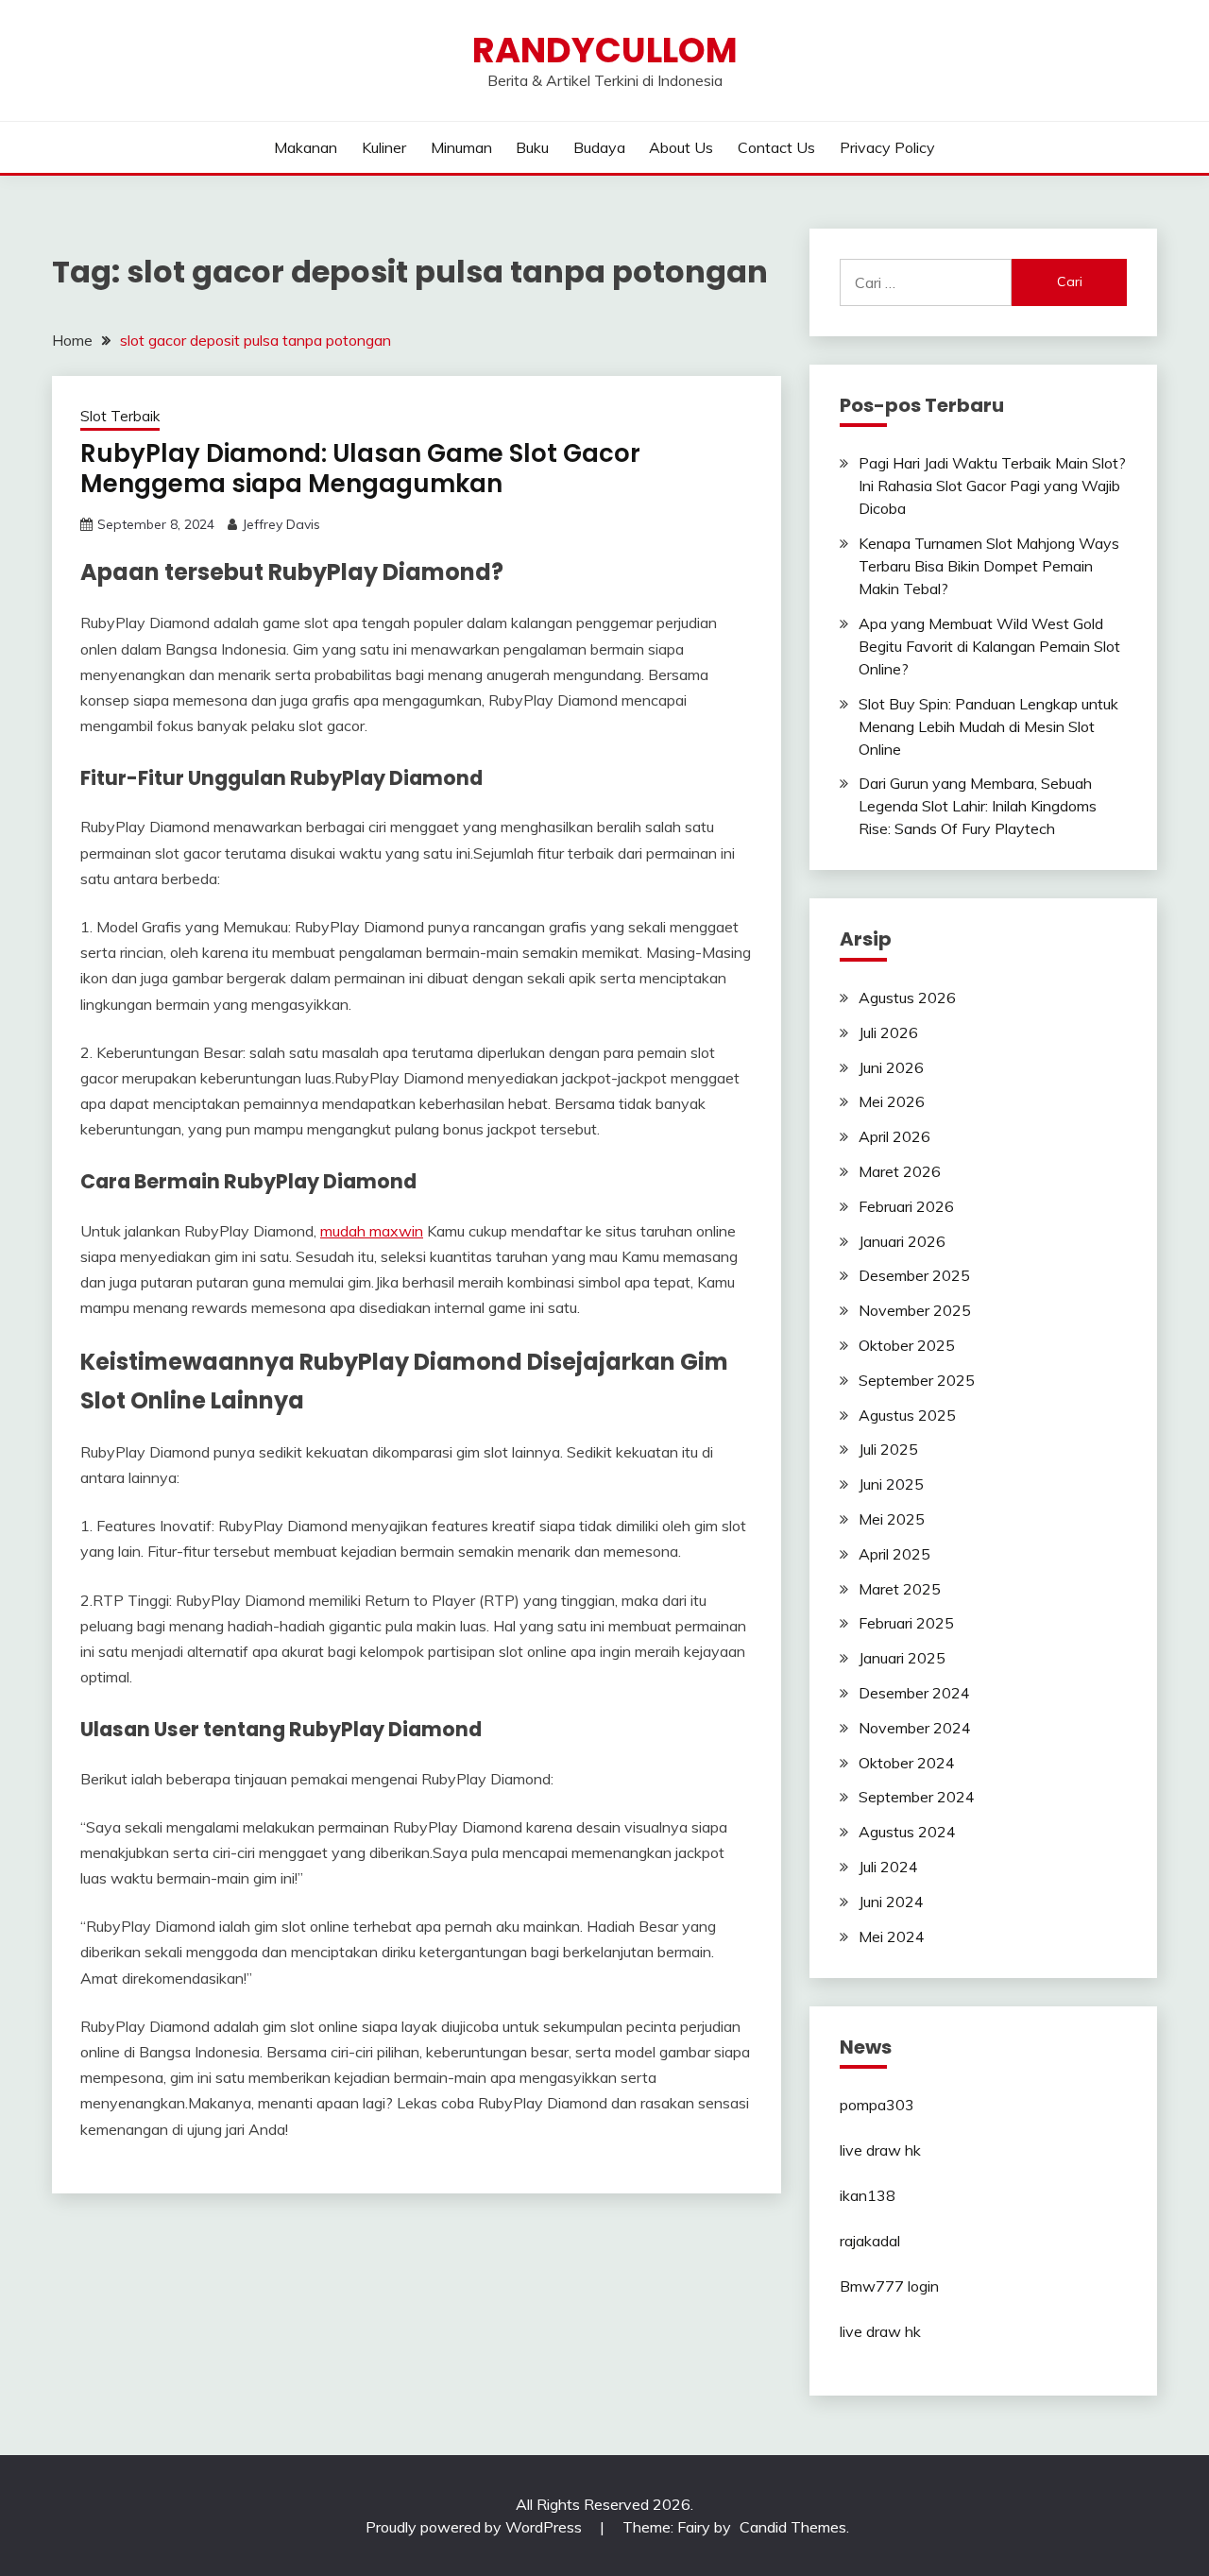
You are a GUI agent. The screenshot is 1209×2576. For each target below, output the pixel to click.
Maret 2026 (900, 1171)
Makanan (306, 147)
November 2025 (915, 1310)
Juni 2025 (891, 1484)
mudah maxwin (372, 1231)
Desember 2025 (914, 1275)
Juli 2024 (888, 1867)
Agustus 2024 (907, 1832)
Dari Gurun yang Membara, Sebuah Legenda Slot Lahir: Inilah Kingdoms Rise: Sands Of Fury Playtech (978, 806)
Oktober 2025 (907, 1345)
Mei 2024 (892, 1936)
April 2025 (894, 1554)
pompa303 (877, 2105)
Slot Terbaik (120, 416)
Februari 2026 (906, 1206)
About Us (681, 147)
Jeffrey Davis (281, 524)
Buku (532, 147)
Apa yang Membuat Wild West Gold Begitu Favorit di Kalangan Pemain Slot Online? (989, 646)
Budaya (599, 147)
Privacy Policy (887, 147)
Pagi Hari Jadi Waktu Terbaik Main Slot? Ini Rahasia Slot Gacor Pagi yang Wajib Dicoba (992, 486)
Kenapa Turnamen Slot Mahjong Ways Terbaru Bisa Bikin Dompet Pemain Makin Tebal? (989, 566)
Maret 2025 (900, 1589)
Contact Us (776, 147)
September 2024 (917, 1797)
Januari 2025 (902, 1658)
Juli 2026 (888, 1032)
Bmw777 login (889, 2286)
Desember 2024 (914, 1693)
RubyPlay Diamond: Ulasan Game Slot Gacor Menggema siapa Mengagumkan (360, 469)
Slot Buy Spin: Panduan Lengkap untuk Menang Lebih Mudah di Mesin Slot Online (988, 726)
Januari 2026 (902, 1241)
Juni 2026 (891, 1067)
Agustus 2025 (907, 1415)
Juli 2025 (888, 1449)
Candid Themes (793, 2527)
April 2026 (894, 1136)
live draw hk (880, 2150)
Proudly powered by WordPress (476, 2527)
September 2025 (917, 1380)
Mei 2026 (892, 1101)
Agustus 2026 (907, 998)
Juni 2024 (891, 1902)
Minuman (461, 147)
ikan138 (868, 2195)
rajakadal (870, 2241)
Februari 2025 (906, 1623)
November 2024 (915, 1728)
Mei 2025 (892, 1519)
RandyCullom (605, 50)
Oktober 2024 (907, 1763)
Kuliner (384, 147)
